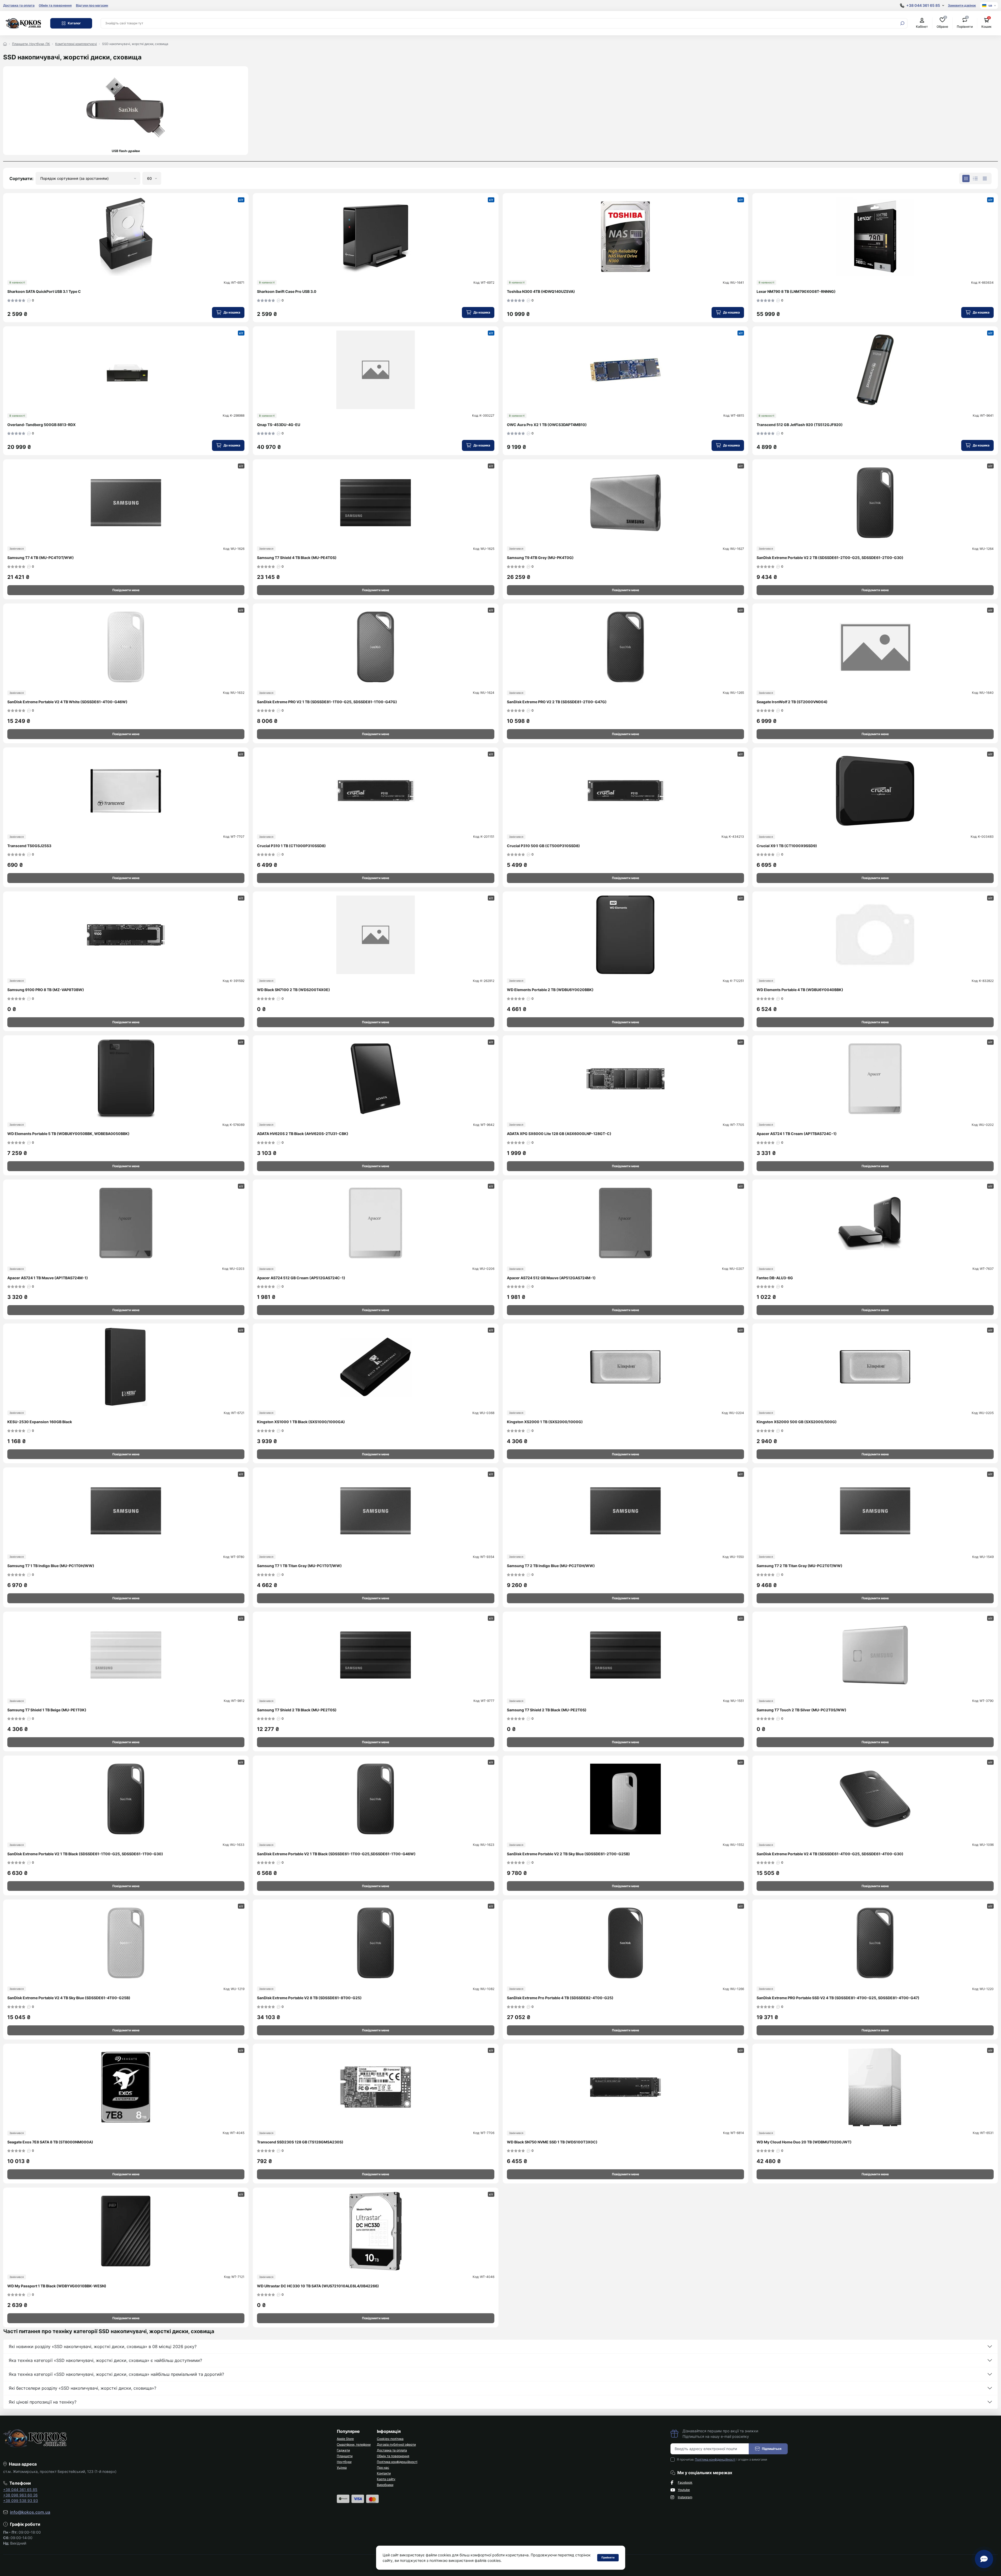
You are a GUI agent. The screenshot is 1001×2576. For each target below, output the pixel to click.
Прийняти (608, 2557)
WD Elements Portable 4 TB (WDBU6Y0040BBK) (800, 990)
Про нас (383, 2468)
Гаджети (343, 2450)
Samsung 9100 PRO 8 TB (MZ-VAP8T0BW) (46, 990)
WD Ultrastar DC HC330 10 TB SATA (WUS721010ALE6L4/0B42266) (318, 2286)
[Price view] (985, 178)
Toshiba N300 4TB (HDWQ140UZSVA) (541, 291)
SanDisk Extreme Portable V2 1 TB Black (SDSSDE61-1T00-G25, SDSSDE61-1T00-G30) (85, 1854)
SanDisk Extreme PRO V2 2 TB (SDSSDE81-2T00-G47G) (557, 702)
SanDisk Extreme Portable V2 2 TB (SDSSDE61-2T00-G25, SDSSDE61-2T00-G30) (830, 558)
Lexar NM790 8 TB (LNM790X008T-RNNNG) (796, 291)
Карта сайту (386, 2479)
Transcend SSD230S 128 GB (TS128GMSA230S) (300, 2142)
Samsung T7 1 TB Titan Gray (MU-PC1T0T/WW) (299, 1566)
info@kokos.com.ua (30, 2512)
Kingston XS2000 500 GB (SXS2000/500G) (797, 1422)
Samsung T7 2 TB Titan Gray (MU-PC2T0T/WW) (799, 1566)
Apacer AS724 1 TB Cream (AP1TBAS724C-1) (797, 1134)
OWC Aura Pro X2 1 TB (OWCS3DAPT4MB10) (547, 425)
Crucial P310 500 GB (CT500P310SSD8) (543, 846)
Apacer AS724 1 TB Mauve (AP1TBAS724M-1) (48, 1278)
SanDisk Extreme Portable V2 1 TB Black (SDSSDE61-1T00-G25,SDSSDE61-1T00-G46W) (336, 1854)
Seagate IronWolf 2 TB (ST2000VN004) (792, 702)
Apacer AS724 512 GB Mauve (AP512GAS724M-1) (551, 1278)
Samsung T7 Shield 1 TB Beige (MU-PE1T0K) (47, 1710)
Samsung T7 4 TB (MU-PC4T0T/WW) (41, 558)
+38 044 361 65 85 (20, 2490)
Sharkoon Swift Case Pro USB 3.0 (287, 291)
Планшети (345, 2456)
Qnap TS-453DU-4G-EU (279, 425)
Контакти (384, 2473)
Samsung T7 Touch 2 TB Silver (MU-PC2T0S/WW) (801, 1710)
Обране (942, 23)
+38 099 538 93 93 (21, 2500)
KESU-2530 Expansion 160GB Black (40, 1422)
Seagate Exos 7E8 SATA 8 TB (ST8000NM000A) (50, 2142)
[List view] (975, 178)
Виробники (385, 2485)
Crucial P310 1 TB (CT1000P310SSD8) (291, 846)
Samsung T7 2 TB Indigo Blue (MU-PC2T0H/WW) (551, 1566)
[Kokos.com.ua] (24, 23)
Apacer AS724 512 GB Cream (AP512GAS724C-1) (301, 1278)
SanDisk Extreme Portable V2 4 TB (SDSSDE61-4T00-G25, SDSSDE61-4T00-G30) (830, 1854)
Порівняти (965, 23)
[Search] (902, 23)
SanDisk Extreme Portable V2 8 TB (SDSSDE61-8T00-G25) (309, 1998)
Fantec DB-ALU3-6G (775, 1278)
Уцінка (342, 2468)
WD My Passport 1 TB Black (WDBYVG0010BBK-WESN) (57, 2286)
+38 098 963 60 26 (20, 2495)
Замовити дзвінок (962, 5)
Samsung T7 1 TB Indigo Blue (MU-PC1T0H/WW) (51, 1566)
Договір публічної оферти (396, 2444)
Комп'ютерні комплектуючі (76, 44)
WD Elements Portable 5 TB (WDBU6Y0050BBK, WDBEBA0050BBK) (68, 1134)
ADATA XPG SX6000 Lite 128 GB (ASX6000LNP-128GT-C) (559, 1134)
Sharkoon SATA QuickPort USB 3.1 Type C (44, 291)
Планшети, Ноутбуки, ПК (31, 44)
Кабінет (922, 27)
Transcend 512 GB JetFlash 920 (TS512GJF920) (800, 425)
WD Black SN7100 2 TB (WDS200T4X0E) (293, 990)
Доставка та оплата (19, 5)
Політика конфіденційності (397, 2462)
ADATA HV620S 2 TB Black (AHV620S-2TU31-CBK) (303, 1134)
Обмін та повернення (55, 5)
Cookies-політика (390, 2439)
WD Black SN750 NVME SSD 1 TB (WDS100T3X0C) (552, 2142)
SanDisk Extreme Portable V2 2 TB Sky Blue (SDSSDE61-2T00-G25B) (568, 1854)
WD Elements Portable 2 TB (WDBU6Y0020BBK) (550, 990)
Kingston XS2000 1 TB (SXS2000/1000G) (545, 1422)
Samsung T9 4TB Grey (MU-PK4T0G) (540, 558)
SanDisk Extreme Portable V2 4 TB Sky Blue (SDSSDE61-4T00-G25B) (69, 1998)
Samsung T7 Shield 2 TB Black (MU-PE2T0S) (297, 1710)
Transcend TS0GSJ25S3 (29, 846)
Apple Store (345, 2439)
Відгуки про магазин (92, 5)
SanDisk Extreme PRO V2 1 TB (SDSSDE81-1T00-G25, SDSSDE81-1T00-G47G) (327, 702)
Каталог (74, 23)
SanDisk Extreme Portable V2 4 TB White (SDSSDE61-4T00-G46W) (67, 702)
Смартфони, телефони (354, 2444)
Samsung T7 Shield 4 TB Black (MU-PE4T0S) (297, 558)
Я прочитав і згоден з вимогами (722, 2459)
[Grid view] (966, 178)
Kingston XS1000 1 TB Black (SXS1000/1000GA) (301, 1422)
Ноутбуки (344, 2462)
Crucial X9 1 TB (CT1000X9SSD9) (787, 846)
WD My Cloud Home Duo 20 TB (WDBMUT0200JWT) (804, 2142)
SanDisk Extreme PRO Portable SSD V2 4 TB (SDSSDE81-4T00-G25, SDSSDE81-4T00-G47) (838, 1998)
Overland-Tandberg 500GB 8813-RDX (41, 425)
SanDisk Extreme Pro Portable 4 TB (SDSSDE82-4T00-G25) (560, 1998)
